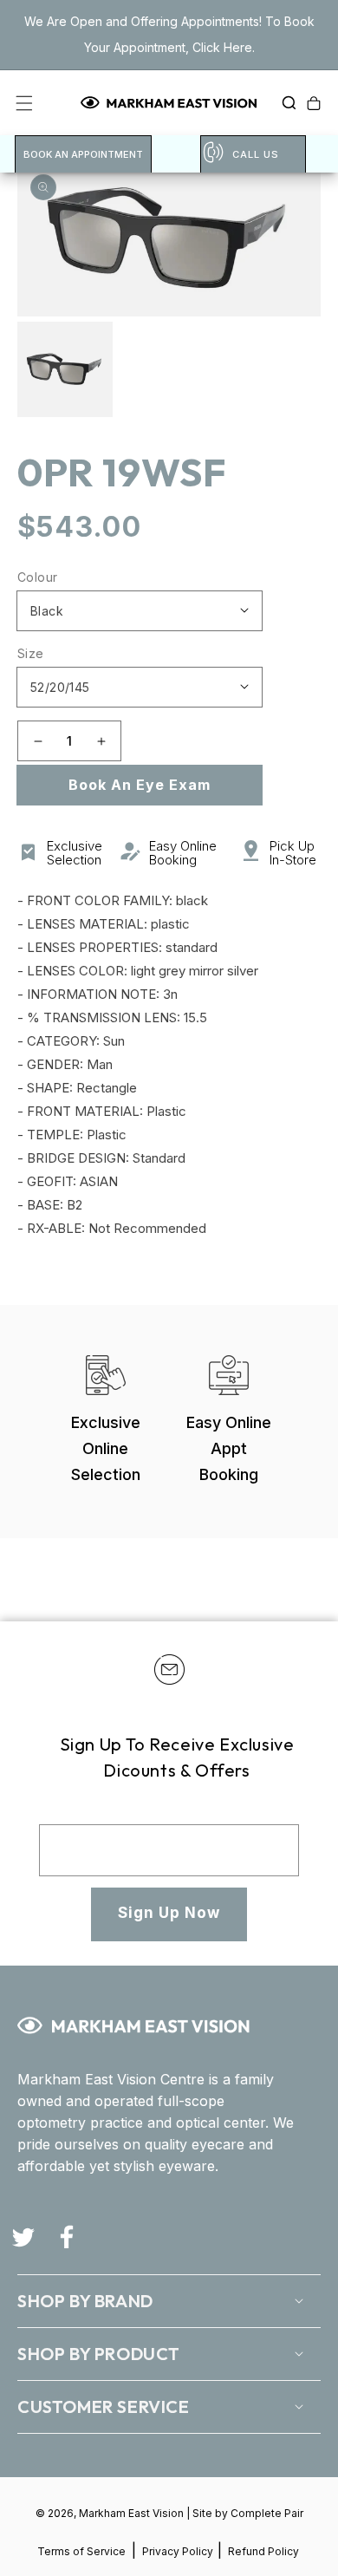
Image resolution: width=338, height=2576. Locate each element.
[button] (284, 103)
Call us (256, 154)
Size (31, 653)
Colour (37, 577)
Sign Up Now (169, 1913)
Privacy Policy (179, 2551)
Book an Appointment (83, 154)
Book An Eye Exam (140, 785)
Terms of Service (81, 2551)
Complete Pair (267, 2513)
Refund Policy (263, 2551)
